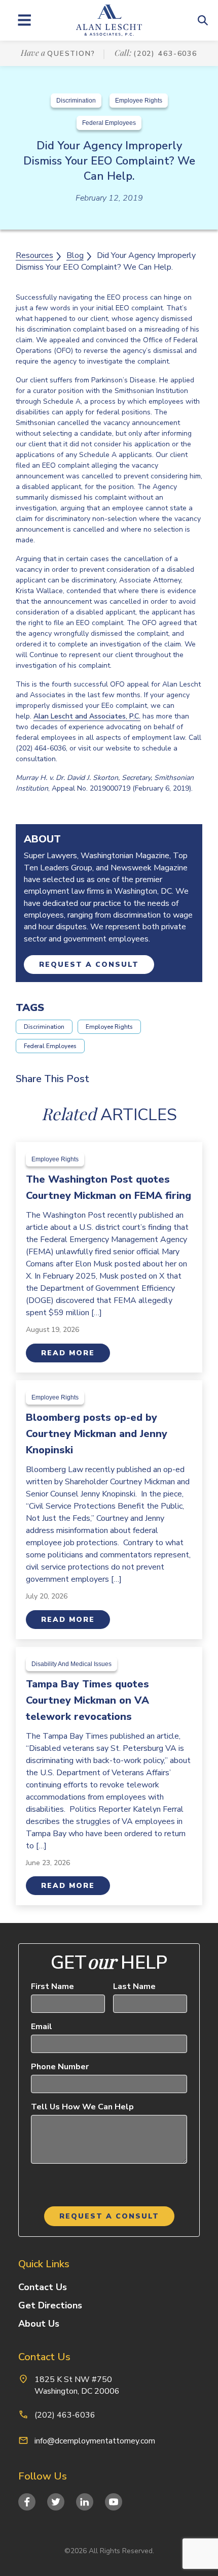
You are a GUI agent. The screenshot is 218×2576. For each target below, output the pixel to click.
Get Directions (50, 2305)
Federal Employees (109, 123)
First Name (52, 1986)
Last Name (134, 1986)
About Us (39, 2324)
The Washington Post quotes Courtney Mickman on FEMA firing (108, 1187)
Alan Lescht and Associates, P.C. (87, 716)
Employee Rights (139, 101)
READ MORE (68, 1353)
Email (42, 2027)
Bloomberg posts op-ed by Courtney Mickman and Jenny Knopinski (97, 1434)
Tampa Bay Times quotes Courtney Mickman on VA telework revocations (87, 1700)
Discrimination (76, 101)
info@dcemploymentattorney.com (95, 2441)
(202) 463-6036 (165, 54)
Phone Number (60, 2067)
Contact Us (43, 2287)
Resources (34, 255)
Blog (75, 255)
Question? (71, 54)
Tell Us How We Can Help (82, 2107)
